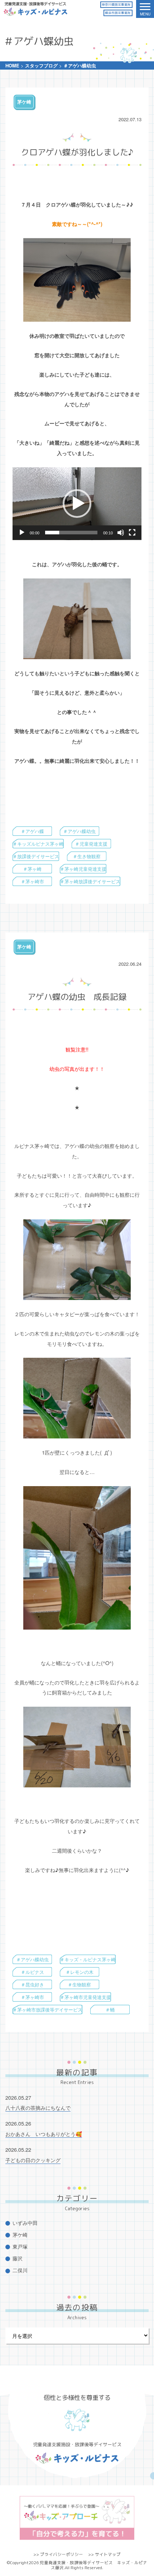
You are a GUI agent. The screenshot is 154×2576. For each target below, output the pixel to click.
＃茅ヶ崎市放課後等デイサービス (47, 2010)
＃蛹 (110, 2010)
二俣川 (20, 2270)
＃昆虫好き (32, 1984)
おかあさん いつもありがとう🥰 (44, 2134)
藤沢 (18, 2258)
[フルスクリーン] (132, 533)
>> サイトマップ (104, 2554)
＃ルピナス (32, 1972)
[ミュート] (121, 533)
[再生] (22, 533)
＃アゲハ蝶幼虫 (79, 831)
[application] (77, 504)
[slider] (71, 533)
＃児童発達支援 (91, 844)
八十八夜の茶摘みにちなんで (38, 2107)
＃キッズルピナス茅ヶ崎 (38, 844)
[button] (77, 504)
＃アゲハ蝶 (32, 831)
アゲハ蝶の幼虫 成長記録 (77, 997)
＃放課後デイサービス (36, 856)
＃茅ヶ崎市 (32, 881)
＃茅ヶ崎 (32, 869)
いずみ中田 (25, 2223)
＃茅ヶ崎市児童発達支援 (85, 1997)
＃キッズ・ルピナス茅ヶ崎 (88, 1959)
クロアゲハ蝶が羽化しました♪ (77, 152)
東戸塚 (20, 2246)
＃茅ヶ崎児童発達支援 (83, 869)
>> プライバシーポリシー (58, 2554)
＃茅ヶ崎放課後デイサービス (90, 881)
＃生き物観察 (87, 856)
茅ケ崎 (24, 102)
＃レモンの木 (80, 1972)
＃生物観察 (79, 1984)
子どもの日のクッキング (33, 2160)
